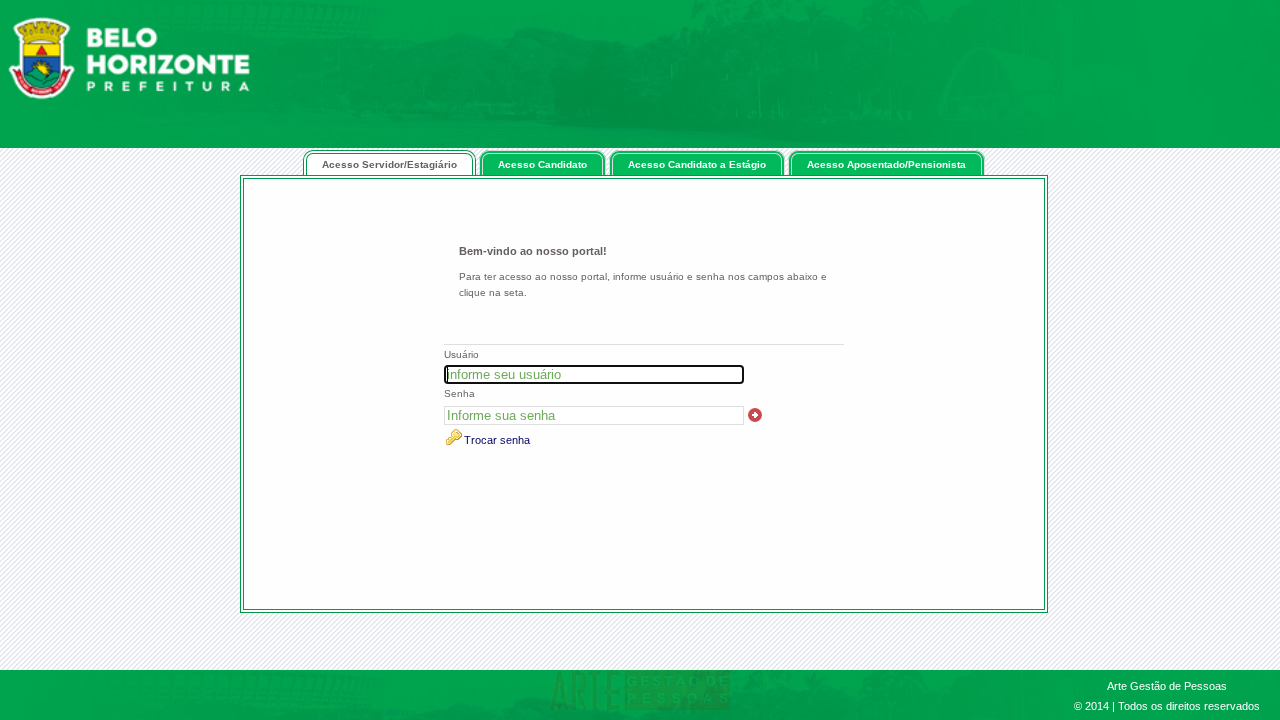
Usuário (461, 354)
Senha (459, 393)
